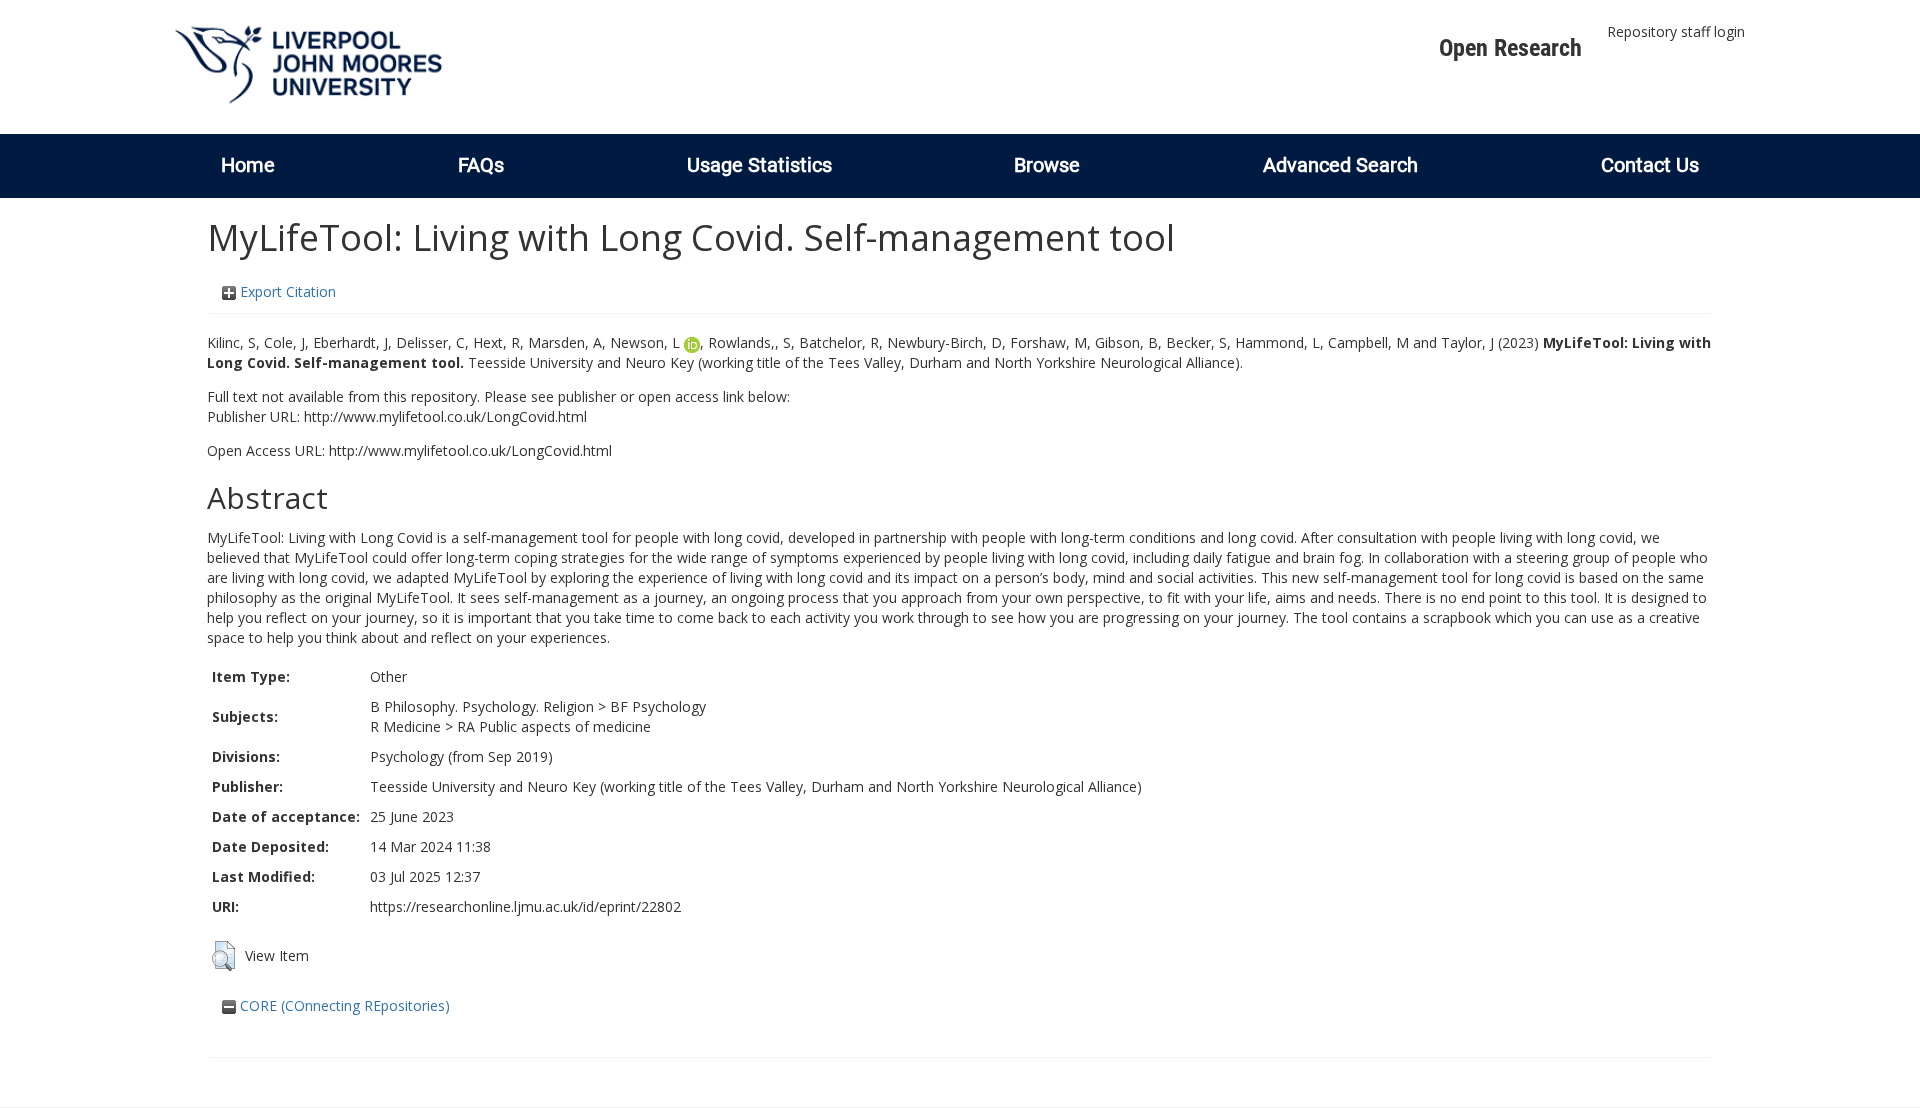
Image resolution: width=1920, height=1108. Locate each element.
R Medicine (405, 726)
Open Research (1510, 48)
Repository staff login (1676, 31)
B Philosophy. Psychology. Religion (482, 706)
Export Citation (286, 291)
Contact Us (1650, 165)
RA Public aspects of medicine (554, 726)
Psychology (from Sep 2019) (461, 756)
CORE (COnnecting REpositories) (343, 1005)
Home (248, 165)
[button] (223, 956)
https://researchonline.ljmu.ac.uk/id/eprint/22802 (525, 906)
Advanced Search (1340, 165)
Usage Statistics (759, 165)
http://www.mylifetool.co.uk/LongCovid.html (445, 416)
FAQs (481, 165)
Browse (1047, 165)
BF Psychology (658, 706)
